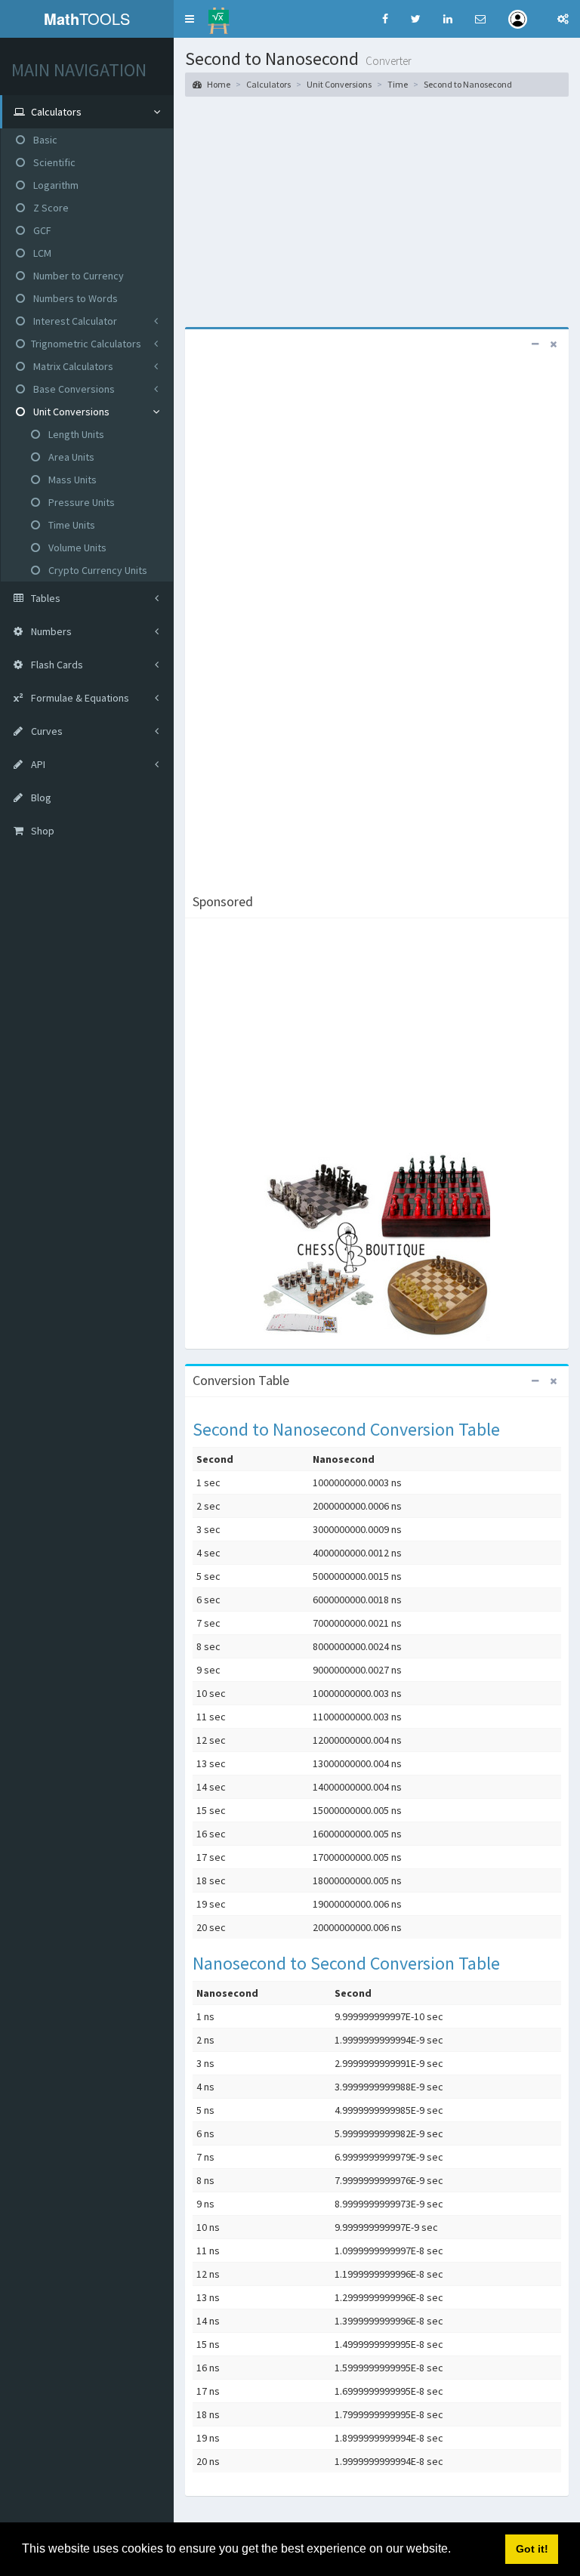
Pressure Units (80, 502)
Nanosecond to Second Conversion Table (346, 1963)
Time (398, 84)
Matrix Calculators (72, 366)
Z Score (50, 208)
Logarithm (55, 185)
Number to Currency (77, 276)
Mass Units (71, 480)
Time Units (71, 525)
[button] (190, 19)
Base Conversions (73, 389)
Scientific (53, 162)
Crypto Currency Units (97, 570)
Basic (44, 140)
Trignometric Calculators (86, 344)
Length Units (75, 434)
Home (218, 84)
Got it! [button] (532, 2549)
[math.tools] (219, 16)
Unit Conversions (70, 412)
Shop (42, 831)
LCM (41, 253)
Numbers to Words (74, 298)
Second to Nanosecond (468, 84)
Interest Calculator (74, 321)
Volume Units (76, 548)
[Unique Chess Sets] (377, 1247)
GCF (41, 230)
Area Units (70, 457)
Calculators (268, 84)
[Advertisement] (377, 210)
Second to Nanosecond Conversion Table (346, 1429)
